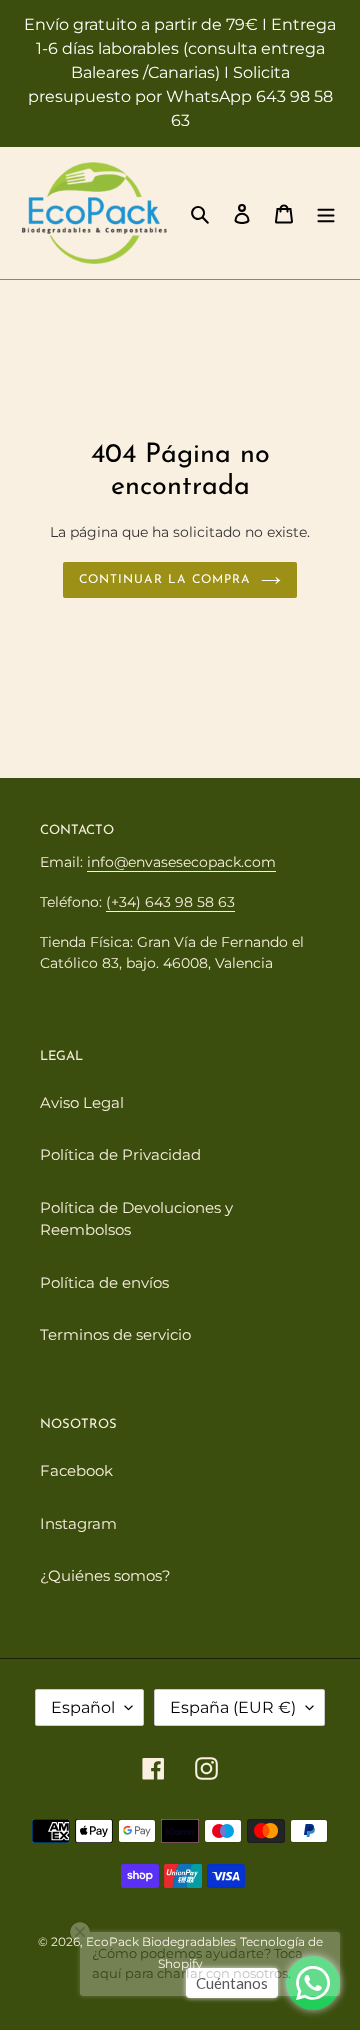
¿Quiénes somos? (105, 1575)
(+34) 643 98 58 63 (170, 902)
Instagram (78, 1523)
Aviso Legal (82, 1102)
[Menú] (326, 213)
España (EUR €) (233, 1707)
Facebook (76, 1470)
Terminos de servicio (115, 1334)
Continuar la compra (164, 580)
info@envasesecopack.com (181, 862)
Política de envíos (104, 1282)
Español (83, 1707)
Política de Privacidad (120, 1154)
